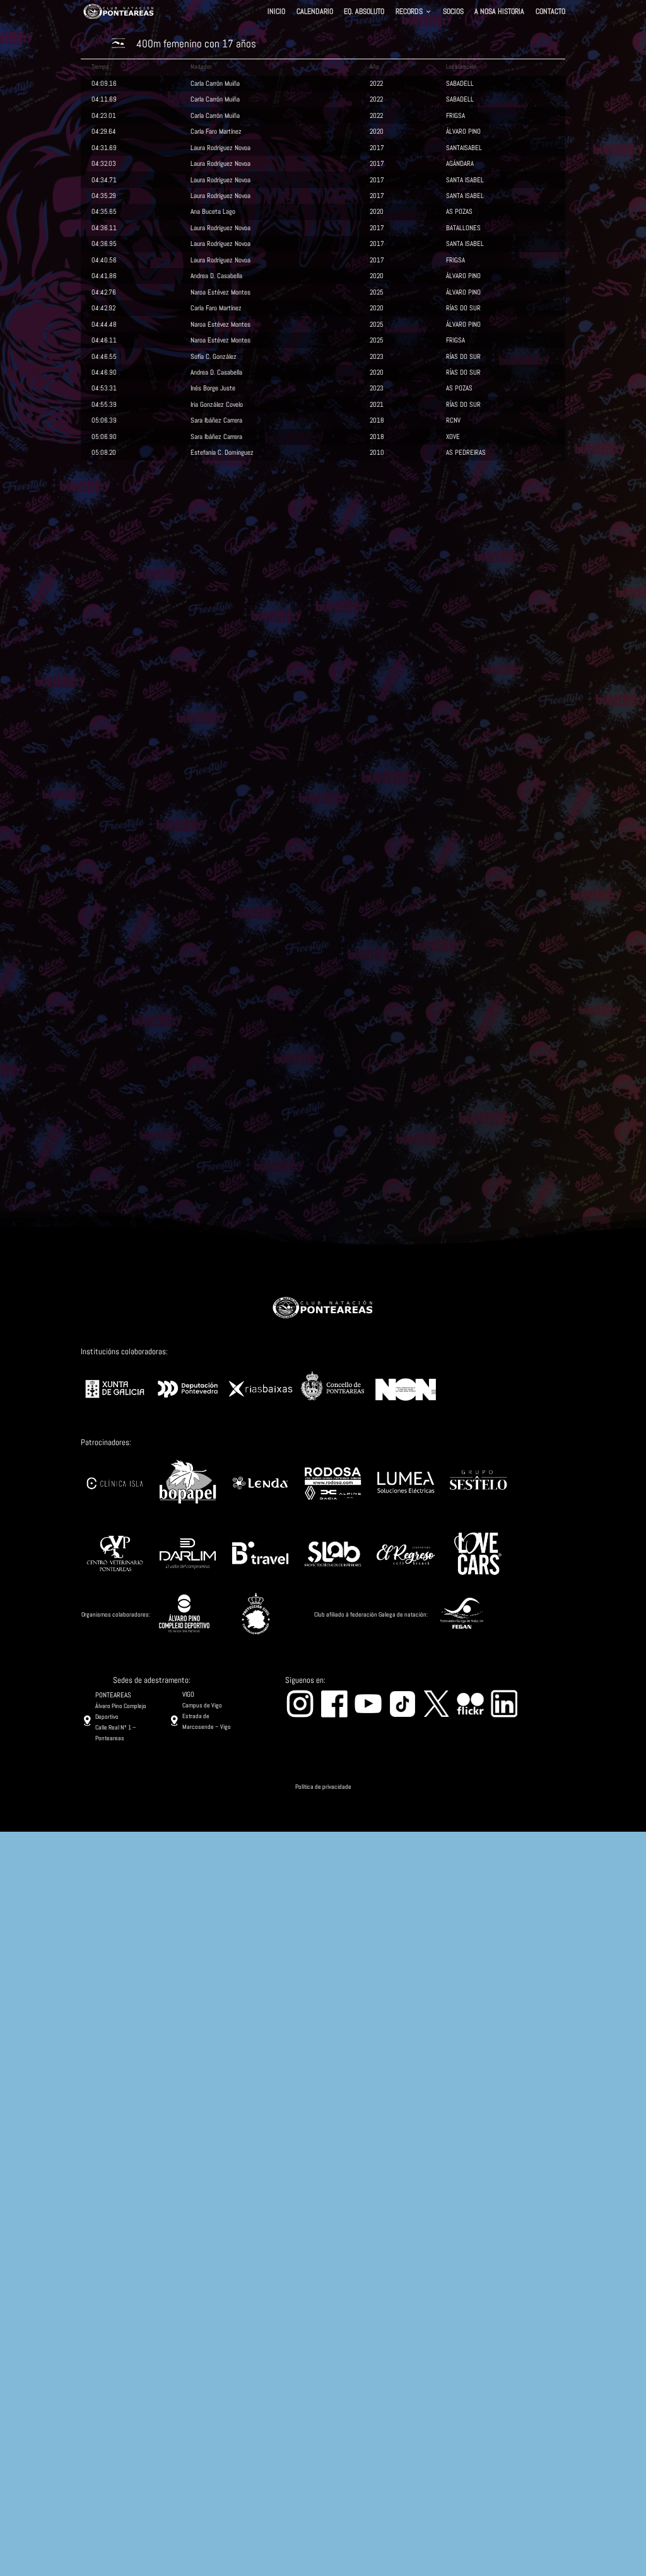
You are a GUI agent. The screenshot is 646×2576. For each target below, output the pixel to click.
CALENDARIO (315, 13)
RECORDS (409, 13)
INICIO (276, 13)
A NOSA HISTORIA (499, 13)
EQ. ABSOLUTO (364, 13)
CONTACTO (550, 13)
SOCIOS (453, 13)
